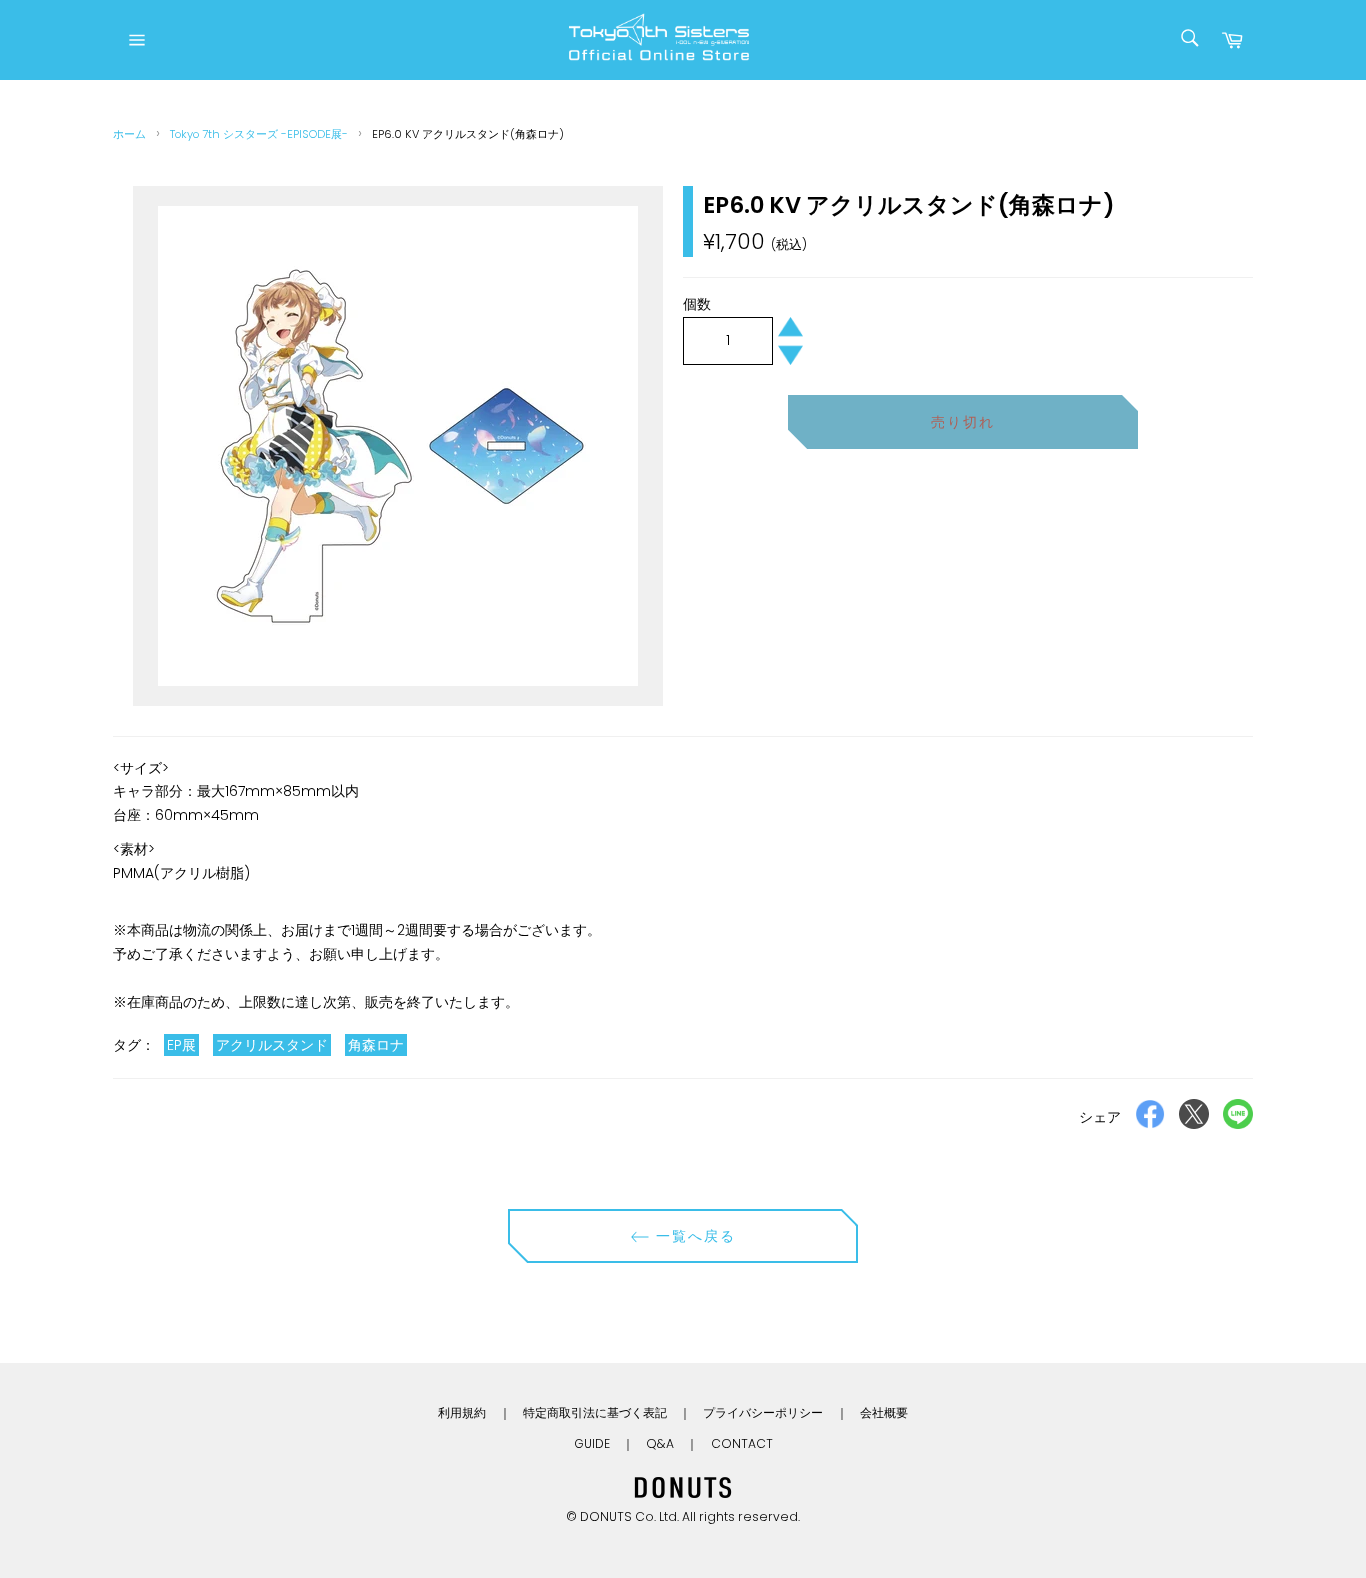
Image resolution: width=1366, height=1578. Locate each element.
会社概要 (884, 1412)
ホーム (129, 134)
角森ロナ (376, 1045)
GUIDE (592, 1443)
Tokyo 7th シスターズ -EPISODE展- (259, 134)
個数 (697, 304)
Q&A (660, 1443)
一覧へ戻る (693, 1236)
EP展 (181, 1045)
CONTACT (742, 1443)
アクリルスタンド (272, 1045)
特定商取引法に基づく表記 (595, 1412)
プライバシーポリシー (763, 1412)
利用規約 (462, 1412)
